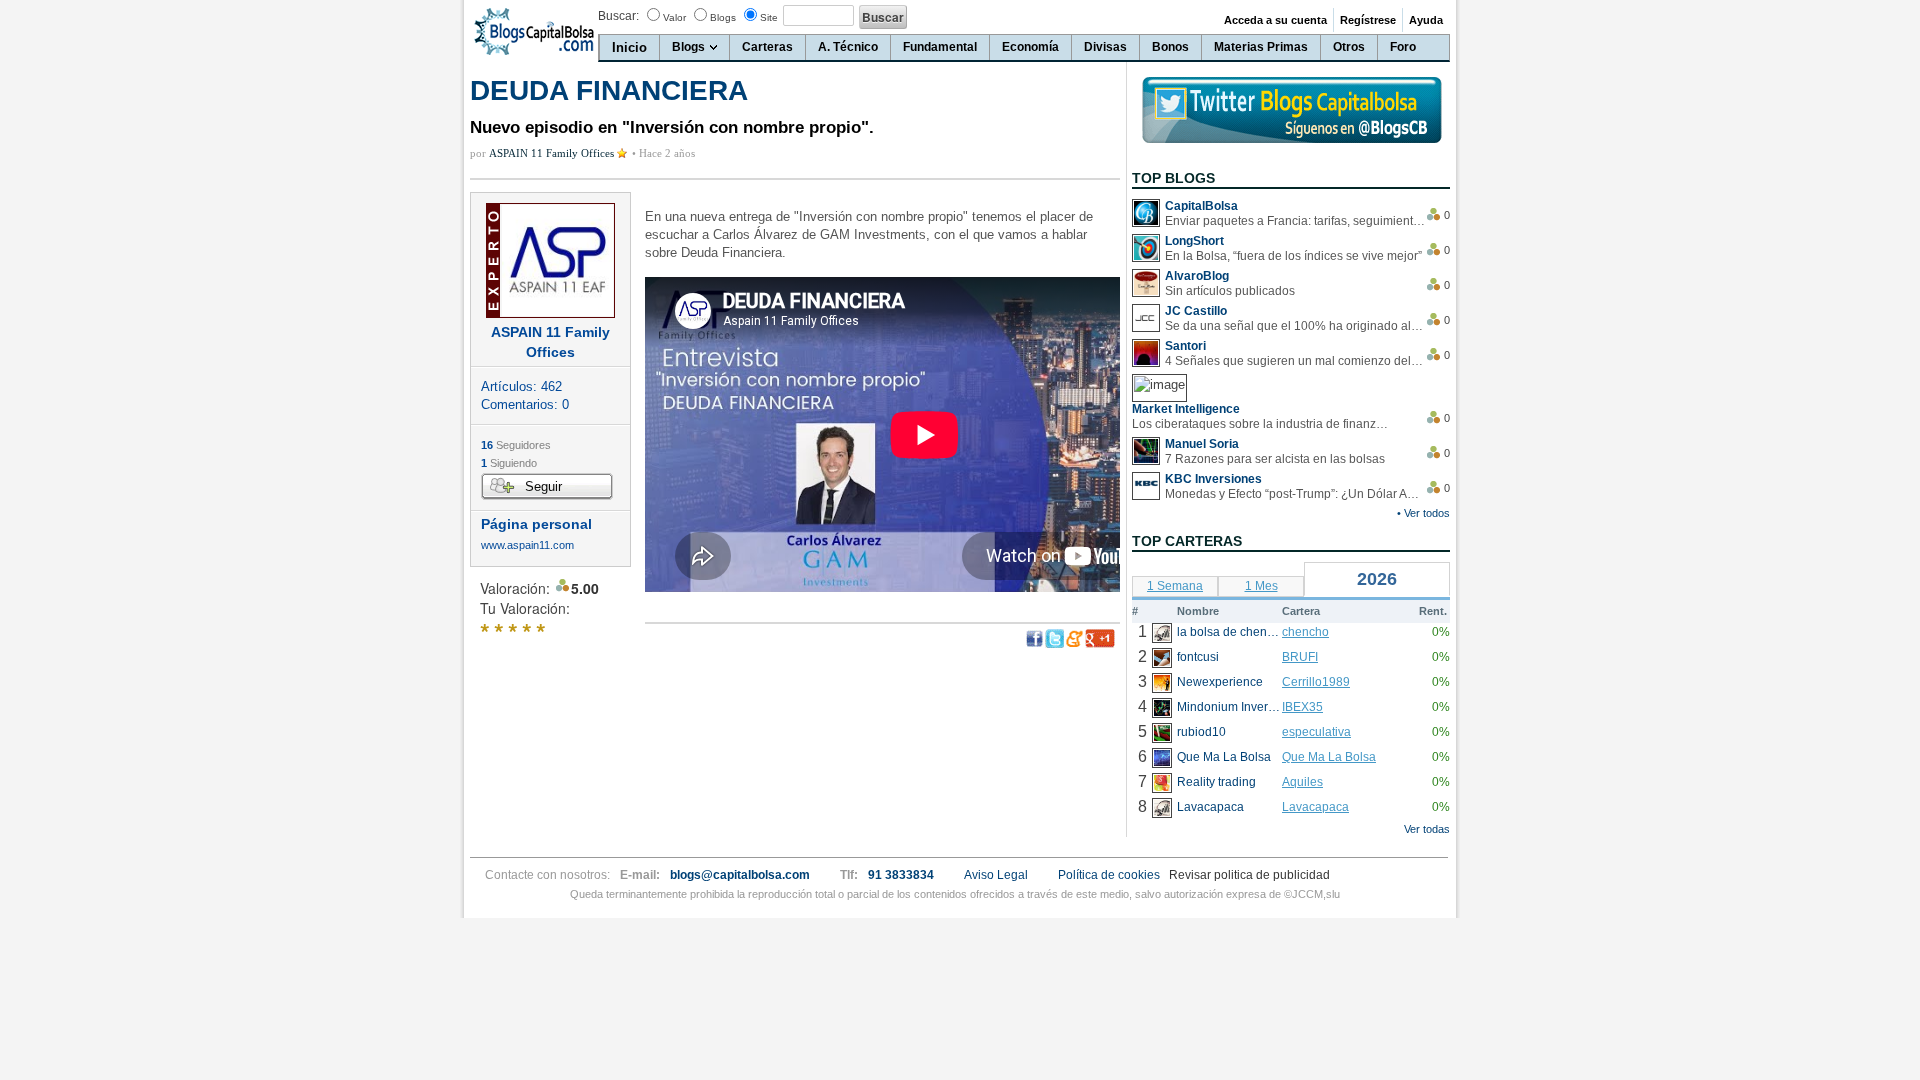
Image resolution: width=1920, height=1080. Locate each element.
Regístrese (1368, 20)
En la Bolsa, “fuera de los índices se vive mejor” (1293, 256)
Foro (1403, 47)
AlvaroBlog (1197, 276)
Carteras (767, 47)
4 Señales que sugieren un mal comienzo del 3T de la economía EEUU (1295, 361)
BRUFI (1300, 657)
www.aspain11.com (527, 545)
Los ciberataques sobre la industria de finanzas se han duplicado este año (1262, 424)
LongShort (1194, 241)
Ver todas (1427, 829)
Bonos (1170, 47)
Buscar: (618, 16)
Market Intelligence (1186, 409)
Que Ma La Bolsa (1329, 757)
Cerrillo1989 (1316, 682)
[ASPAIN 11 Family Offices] (550, 260)
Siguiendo (509, 463)
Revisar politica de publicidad (1249, 875)
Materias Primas (1261, 47)
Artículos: (521, 386)
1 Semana (1175, 586)
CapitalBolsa (1201, 206)
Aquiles (1302, 782)
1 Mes (1261, 586)
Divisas (1105, 47)
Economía (1030, 47)
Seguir (543, 486)
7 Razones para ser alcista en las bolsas (1275, 459)
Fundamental (940, 47)
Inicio (629, 47)
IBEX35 (1302, 707)
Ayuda (1426, 20)
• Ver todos (1423, 513)
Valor (674, 17)
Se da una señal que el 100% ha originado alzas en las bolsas (1295, 326)
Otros (1349, 47)
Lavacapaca (1315, 807)
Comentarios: (525, 404)
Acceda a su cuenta (1275, 20)
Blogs (723, 17)
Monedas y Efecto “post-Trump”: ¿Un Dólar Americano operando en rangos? (1295, 494)
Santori (1185, 346)
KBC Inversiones (1213, 479)
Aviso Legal (996, 875)
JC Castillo (1196, 311)
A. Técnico (848, 47)
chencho (1305, 632)
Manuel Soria (1202, 444)
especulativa (1316, 732)
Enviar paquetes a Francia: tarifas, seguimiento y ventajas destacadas (1295, 221)
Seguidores (516, 445)
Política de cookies (1109, 875)
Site (769, 17)
